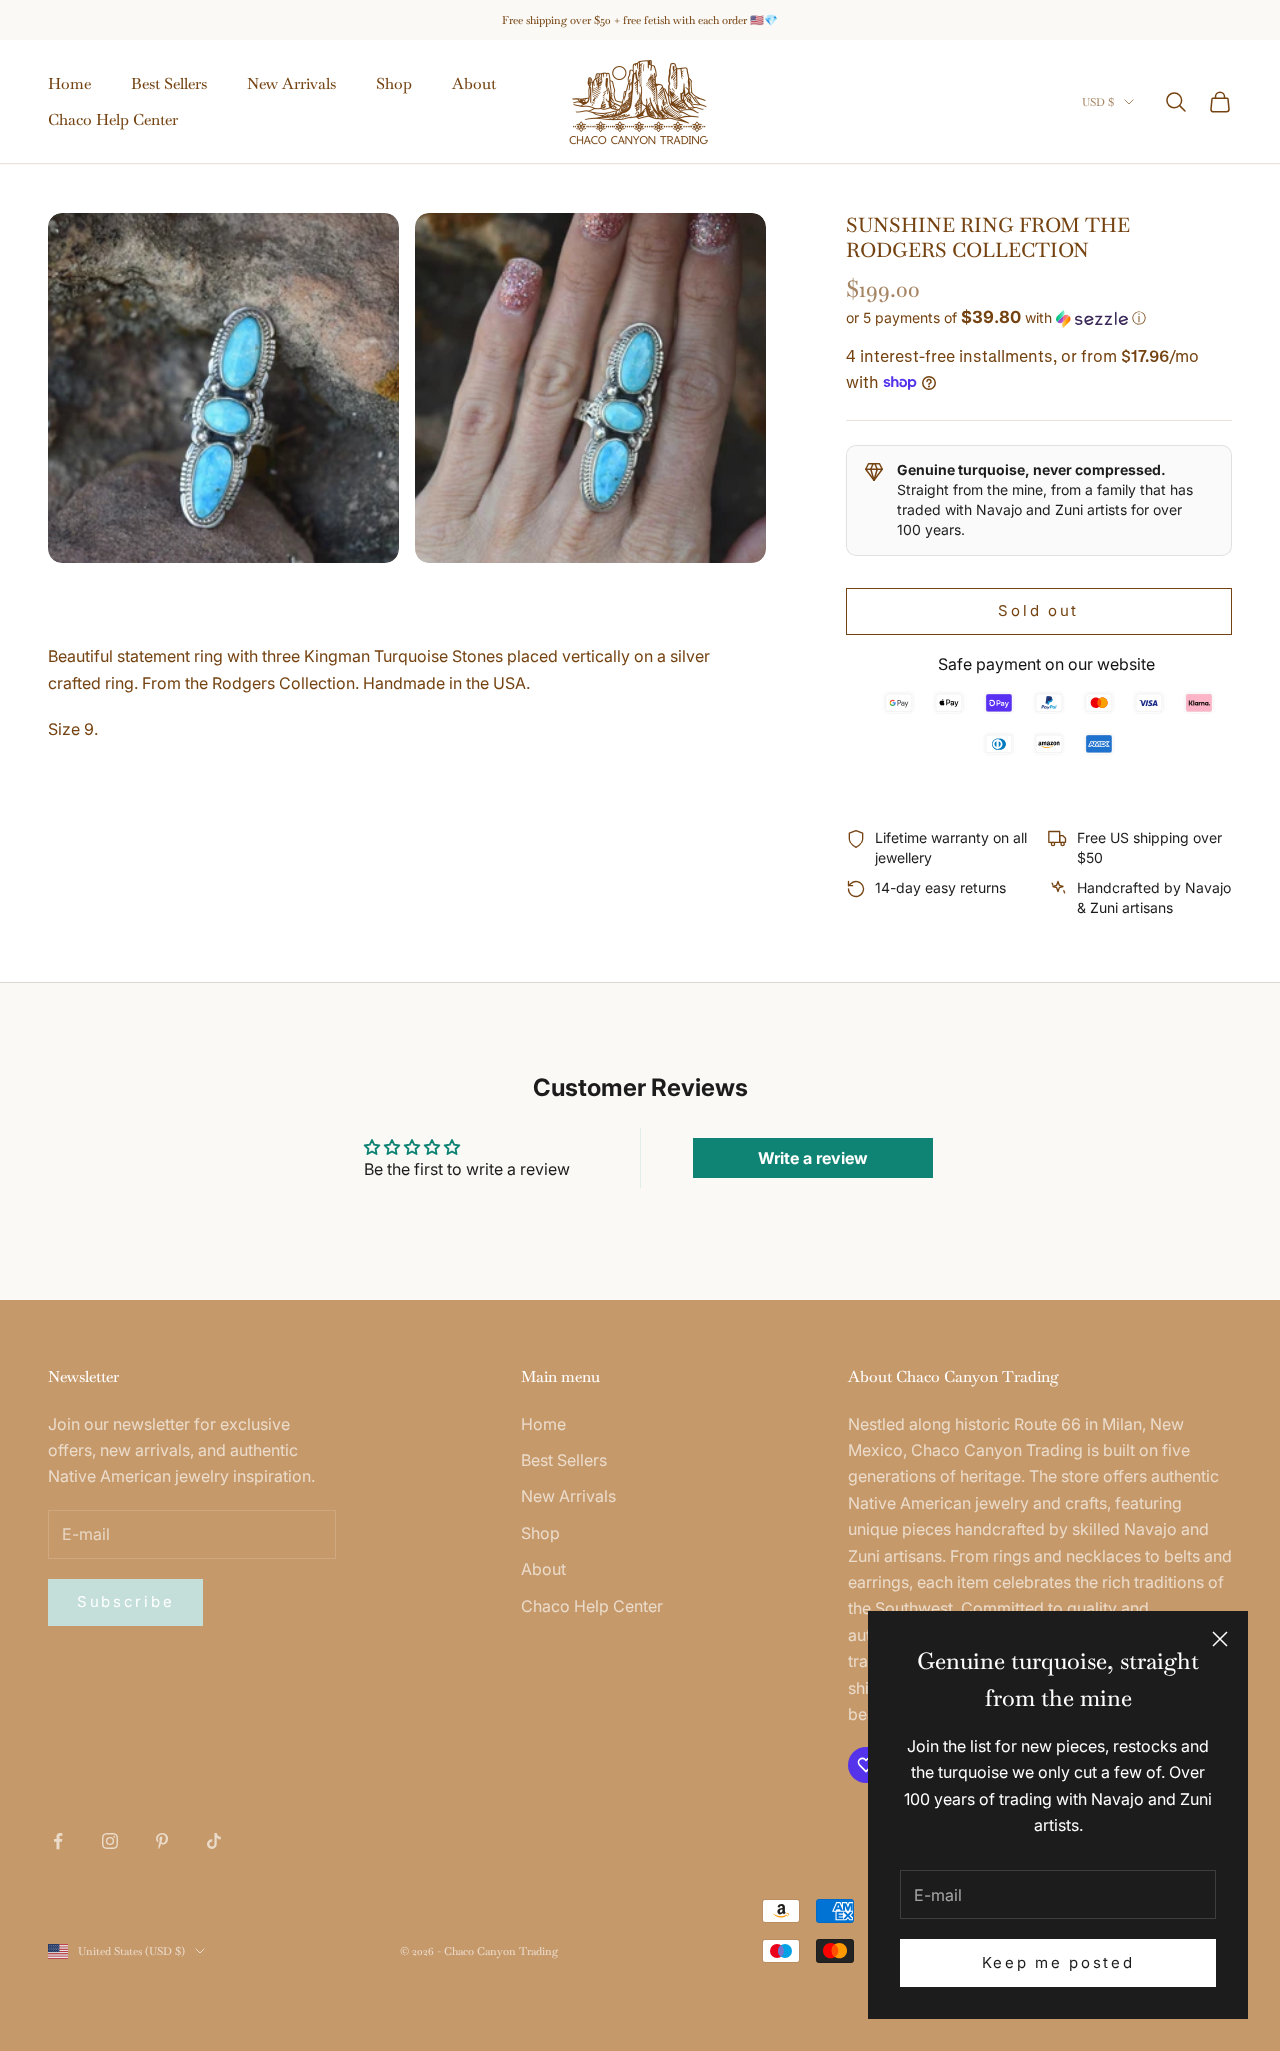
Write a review (813, 1158)
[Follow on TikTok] (214, 1841)
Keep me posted (1058, 1962)
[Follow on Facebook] (58, 1841)
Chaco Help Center (113, 119)
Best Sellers (169, 83)
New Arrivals (291, 83)
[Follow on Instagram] (110, 1841)
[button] (1039, 318)
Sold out (1038, 610)
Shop (394, 83)
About (474, 83)
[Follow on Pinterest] (162, 1841)
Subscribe (125, 1601)
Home (69, 83)
